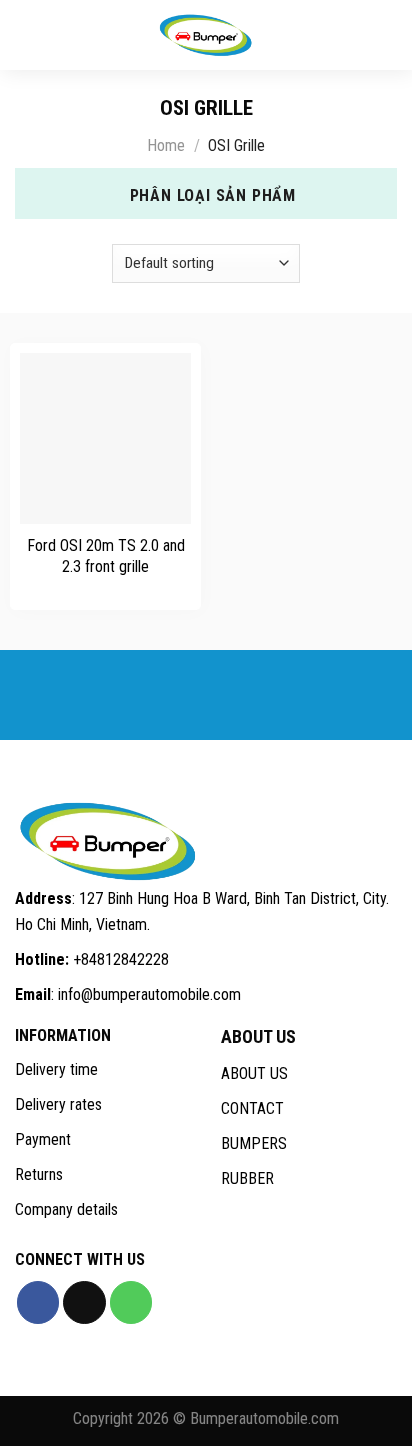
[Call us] (131, 1302)
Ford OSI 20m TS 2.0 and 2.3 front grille (106, 556)
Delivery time (56, 1069)
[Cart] (387, 35)
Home (166, 145)
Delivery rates (58, 1104)
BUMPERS (254, 1143)
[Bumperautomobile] (206, 35)
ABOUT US (254, 1073)
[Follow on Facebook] (38, 1302)
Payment (43, 1139)
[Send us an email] (84, 1302)
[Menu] (30, 35)
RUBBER (247, 1178)
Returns (39, 1174)
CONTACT (252, 1108)
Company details (66, 1209)
